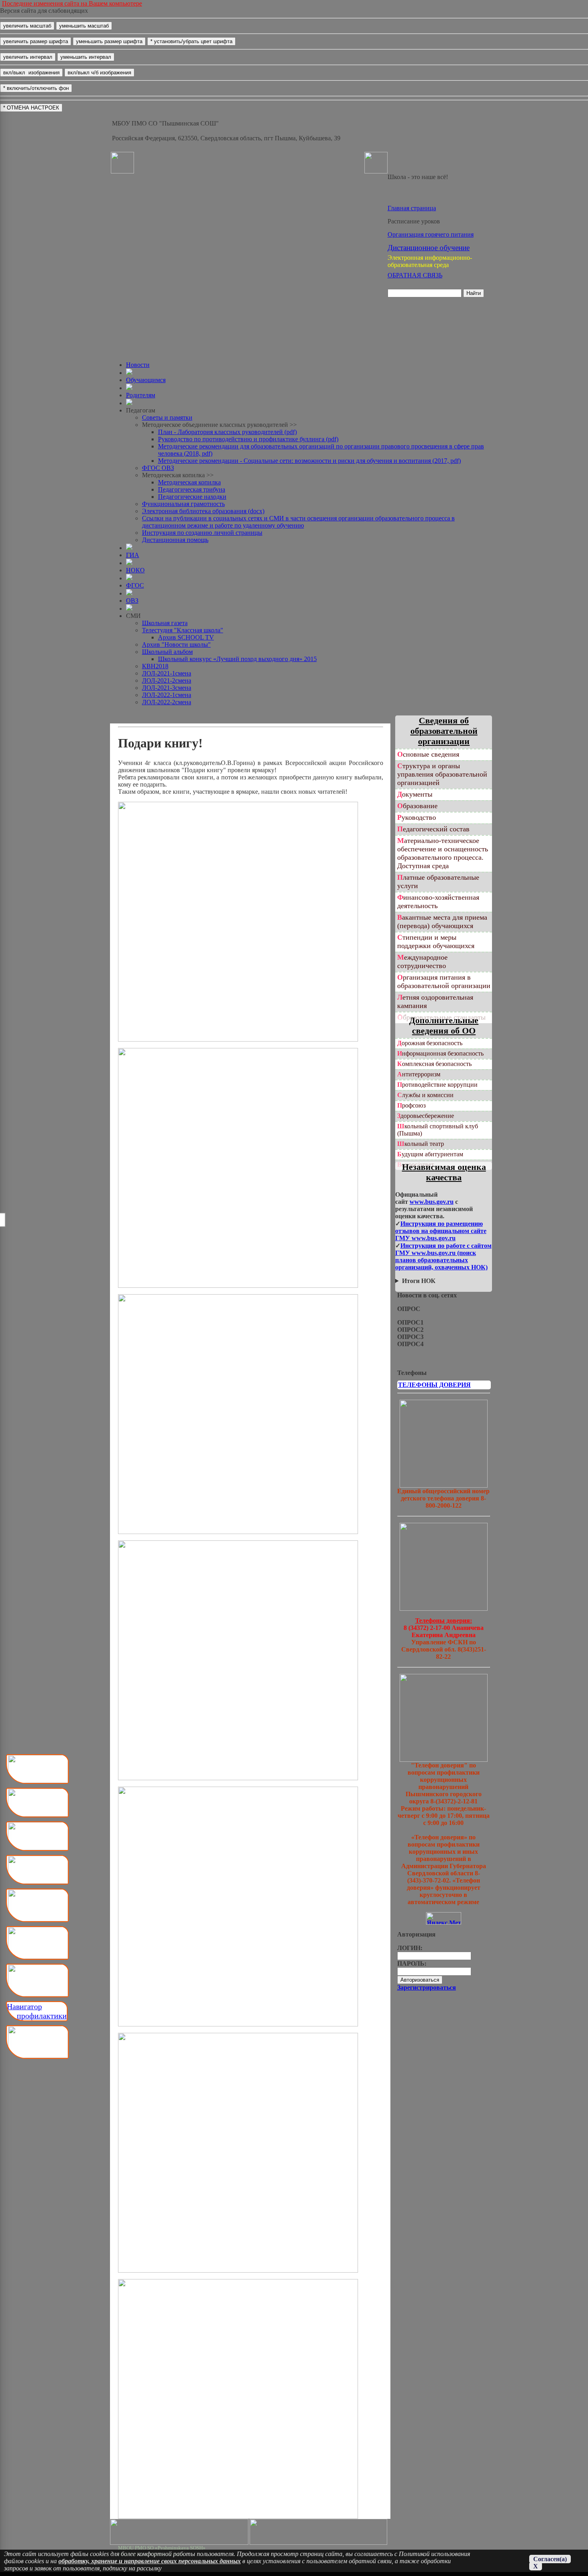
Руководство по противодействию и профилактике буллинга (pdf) (248, 439)
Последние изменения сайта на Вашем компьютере (72, 3)
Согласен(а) (550, 2559)
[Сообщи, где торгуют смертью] (444, 1609)
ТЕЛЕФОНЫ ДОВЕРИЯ (434, 1385)
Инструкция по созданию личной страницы (202, 533)
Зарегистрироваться (427, 1987)
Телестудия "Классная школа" (183, 630)
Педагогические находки (192, 497)
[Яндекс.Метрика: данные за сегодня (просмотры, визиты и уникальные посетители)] (444, 1918)
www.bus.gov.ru (432, 1202)
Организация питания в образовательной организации (444, 981)
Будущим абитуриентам (430, 1154)
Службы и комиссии (425, 1095)
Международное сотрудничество (422, 961)
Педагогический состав (433, 829)
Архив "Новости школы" (176, 644)
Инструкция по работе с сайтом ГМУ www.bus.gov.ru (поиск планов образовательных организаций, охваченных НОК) (443, 1256)
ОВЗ (132, 601)
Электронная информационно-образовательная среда (430, 261)
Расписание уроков (414, 221)
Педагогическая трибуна (192, 489)
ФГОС (135, 585)
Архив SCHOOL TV (186, 637)
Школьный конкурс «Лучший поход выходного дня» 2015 (237, 659)
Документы (415, 794)
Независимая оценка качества (444, 1172)
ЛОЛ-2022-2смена (167, 702)
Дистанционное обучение (429, 248)
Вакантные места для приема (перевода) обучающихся (442, 921)
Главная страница (412, 208)
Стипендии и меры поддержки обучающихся (436, 941)
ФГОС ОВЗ (158, 468)
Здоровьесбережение (426, 1116)
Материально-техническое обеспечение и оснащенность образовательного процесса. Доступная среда (443, 853)
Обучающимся (146, 380)
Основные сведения (428, 754)
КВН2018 (155, 666)
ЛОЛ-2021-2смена (167, 680)
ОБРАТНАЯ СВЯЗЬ (415, 275)
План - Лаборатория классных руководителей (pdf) (227, 432)
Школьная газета (165, 623)
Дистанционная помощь (175, 540)
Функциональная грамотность (183, 504)
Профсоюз (411, 1105)
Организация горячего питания (431, 234)
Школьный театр (421, 1144)
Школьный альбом (167, 652)
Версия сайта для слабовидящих (44, 11)
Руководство (417, 817)
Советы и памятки (167, 417)
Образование (417, 806)
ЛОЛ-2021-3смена (167, 688)
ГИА (133, 555)
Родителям (141, 395)
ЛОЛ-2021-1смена (167, 673)
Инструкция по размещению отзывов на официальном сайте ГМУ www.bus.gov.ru (441, 1231)
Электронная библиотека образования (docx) (203, 511)
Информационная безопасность (440, 1053)
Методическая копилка (189, 482)
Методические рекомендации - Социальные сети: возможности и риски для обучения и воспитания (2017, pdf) (309, 461)
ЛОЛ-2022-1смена (167, 695)
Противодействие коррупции (437, 1085)
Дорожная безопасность (430, 1043)
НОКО (135, 570)
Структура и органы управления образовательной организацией (442, 774)
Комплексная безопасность (434, 1064)
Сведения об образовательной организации (444, 731)
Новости (138, 365)
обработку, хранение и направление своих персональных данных (150, 2561)
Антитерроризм (419, 1074)
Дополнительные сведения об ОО (444, 1025)
